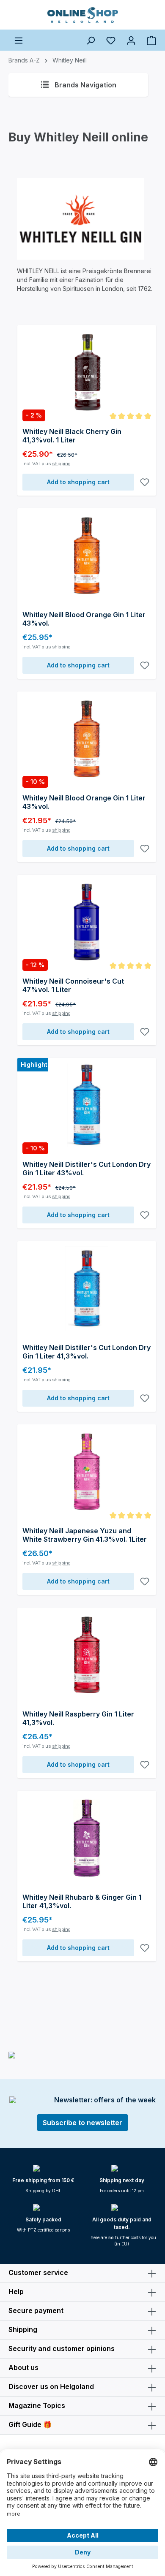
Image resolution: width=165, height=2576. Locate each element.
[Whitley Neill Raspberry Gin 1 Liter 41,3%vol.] (87, 1655)
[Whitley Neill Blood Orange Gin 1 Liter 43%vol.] (87, 556)
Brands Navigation (85, 85)
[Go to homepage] (82, 15)
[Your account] (131, 40)
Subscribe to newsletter (82, 2123)
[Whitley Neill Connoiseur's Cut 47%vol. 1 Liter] (87, 922)
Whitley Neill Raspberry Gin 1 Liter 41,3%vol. (78, 1718)
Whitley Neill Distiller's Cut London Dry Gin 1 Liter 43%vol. (87, 1169)
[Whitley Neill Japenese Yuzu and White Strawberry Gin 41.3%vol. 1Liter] (87, 1472)
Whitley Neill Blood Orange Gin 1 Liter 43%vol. (84, 619)
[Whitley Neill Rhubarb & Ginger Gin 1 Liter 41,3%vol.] (87, 1838)
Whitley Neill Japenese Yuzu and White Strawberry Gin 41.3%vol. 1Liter (85, 1535)
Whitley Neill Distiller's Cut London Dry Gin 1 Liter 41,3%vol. (87, 1352)
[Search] (91, 40)
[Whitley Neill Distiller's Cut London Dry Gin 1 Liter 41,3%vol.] (87, 1288)
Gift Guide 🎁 (30, 2424)
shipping (61, 464)
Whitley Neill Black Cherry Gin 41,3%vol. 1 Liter (72, 436)
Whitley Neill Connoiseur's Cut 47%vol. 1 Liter (73, 985)
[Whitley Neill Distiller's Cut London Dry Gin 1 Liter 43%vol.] (87, 1105)
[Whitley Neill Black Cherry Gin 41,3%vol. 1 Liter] (87, 372)
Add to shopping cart (78, 482)
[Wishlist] (111, 40)
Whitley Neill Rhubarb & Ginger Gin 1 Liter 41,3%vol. (82, 1901)
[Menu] (19, 40)
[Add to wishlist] (145, 482)
